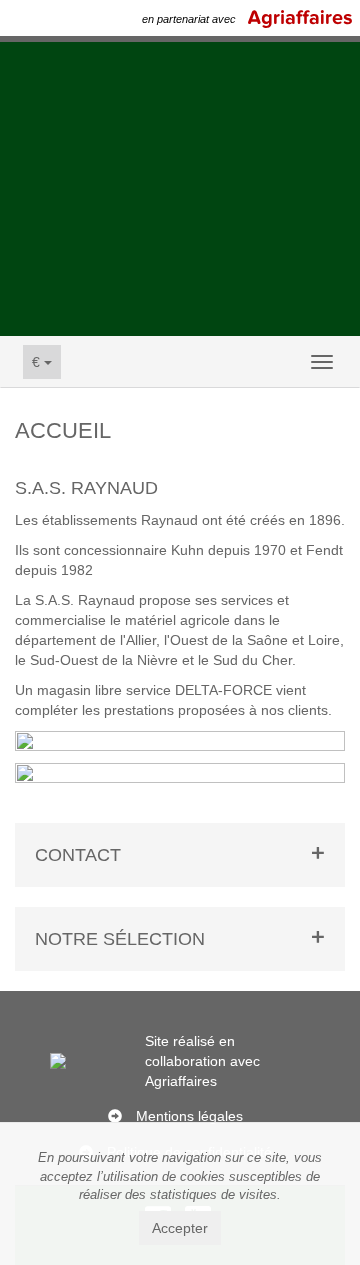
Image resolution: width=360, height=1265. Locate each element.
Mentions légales (189, 1116)
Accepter (180, 1228)
